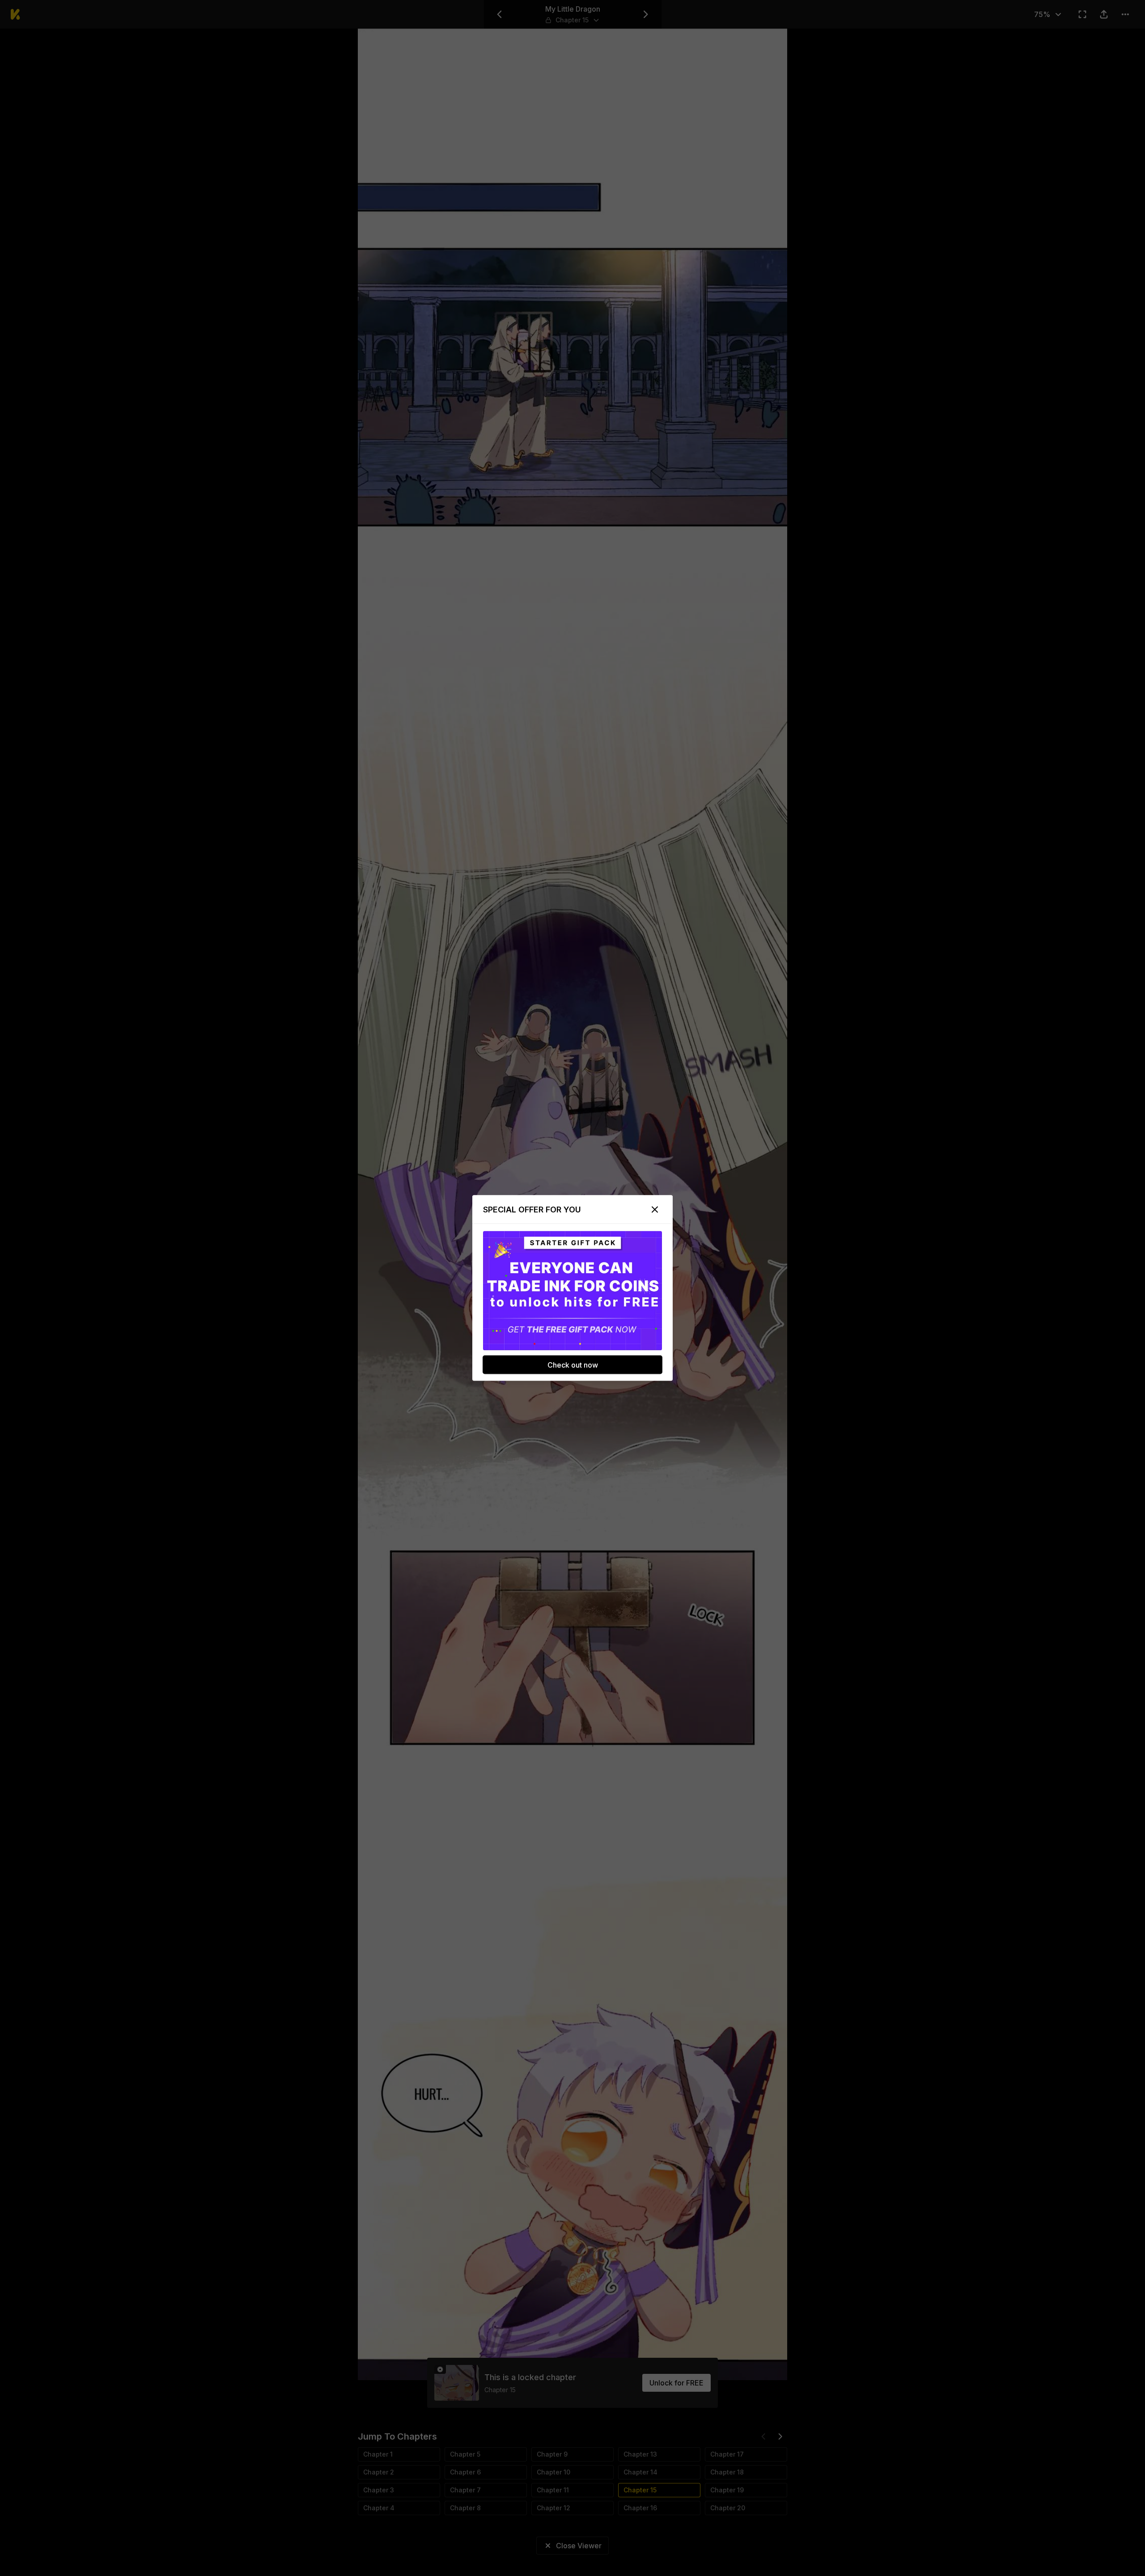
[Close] (655, 1210)
